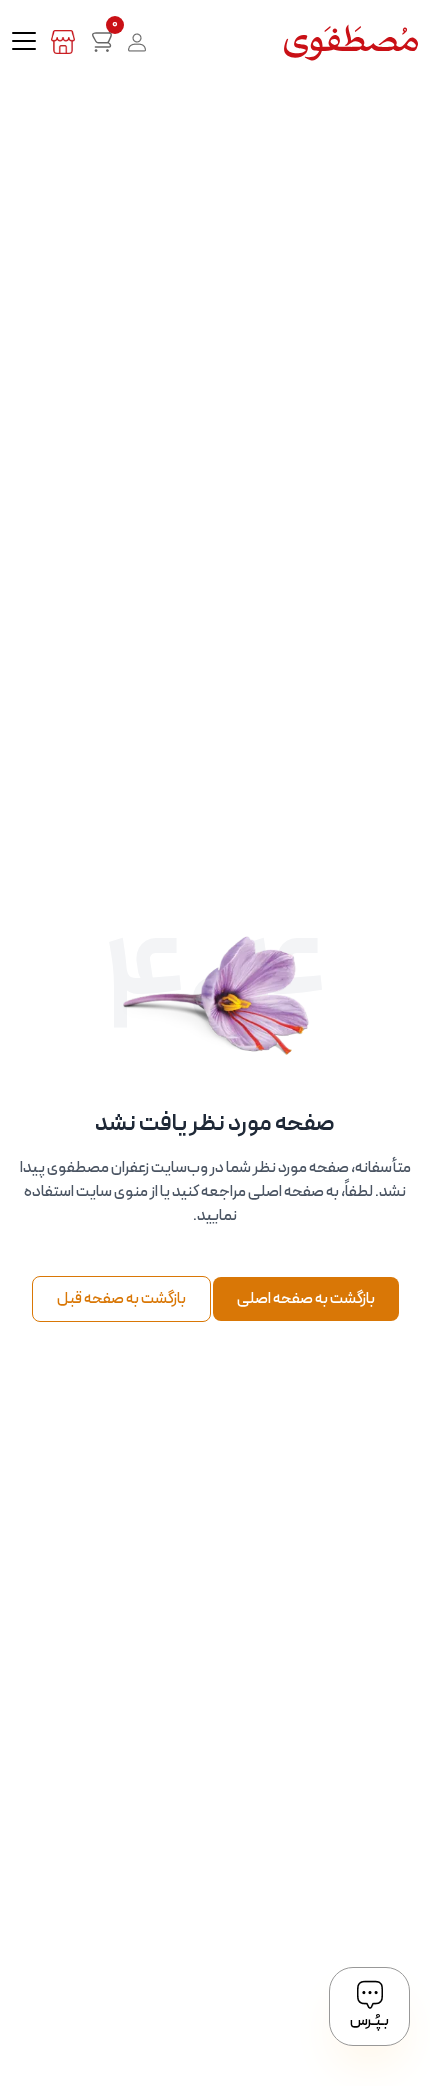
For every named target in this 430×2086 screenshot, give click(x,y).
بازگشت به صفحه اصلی (306, 1299)
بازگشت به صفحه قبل (121, 1299)
